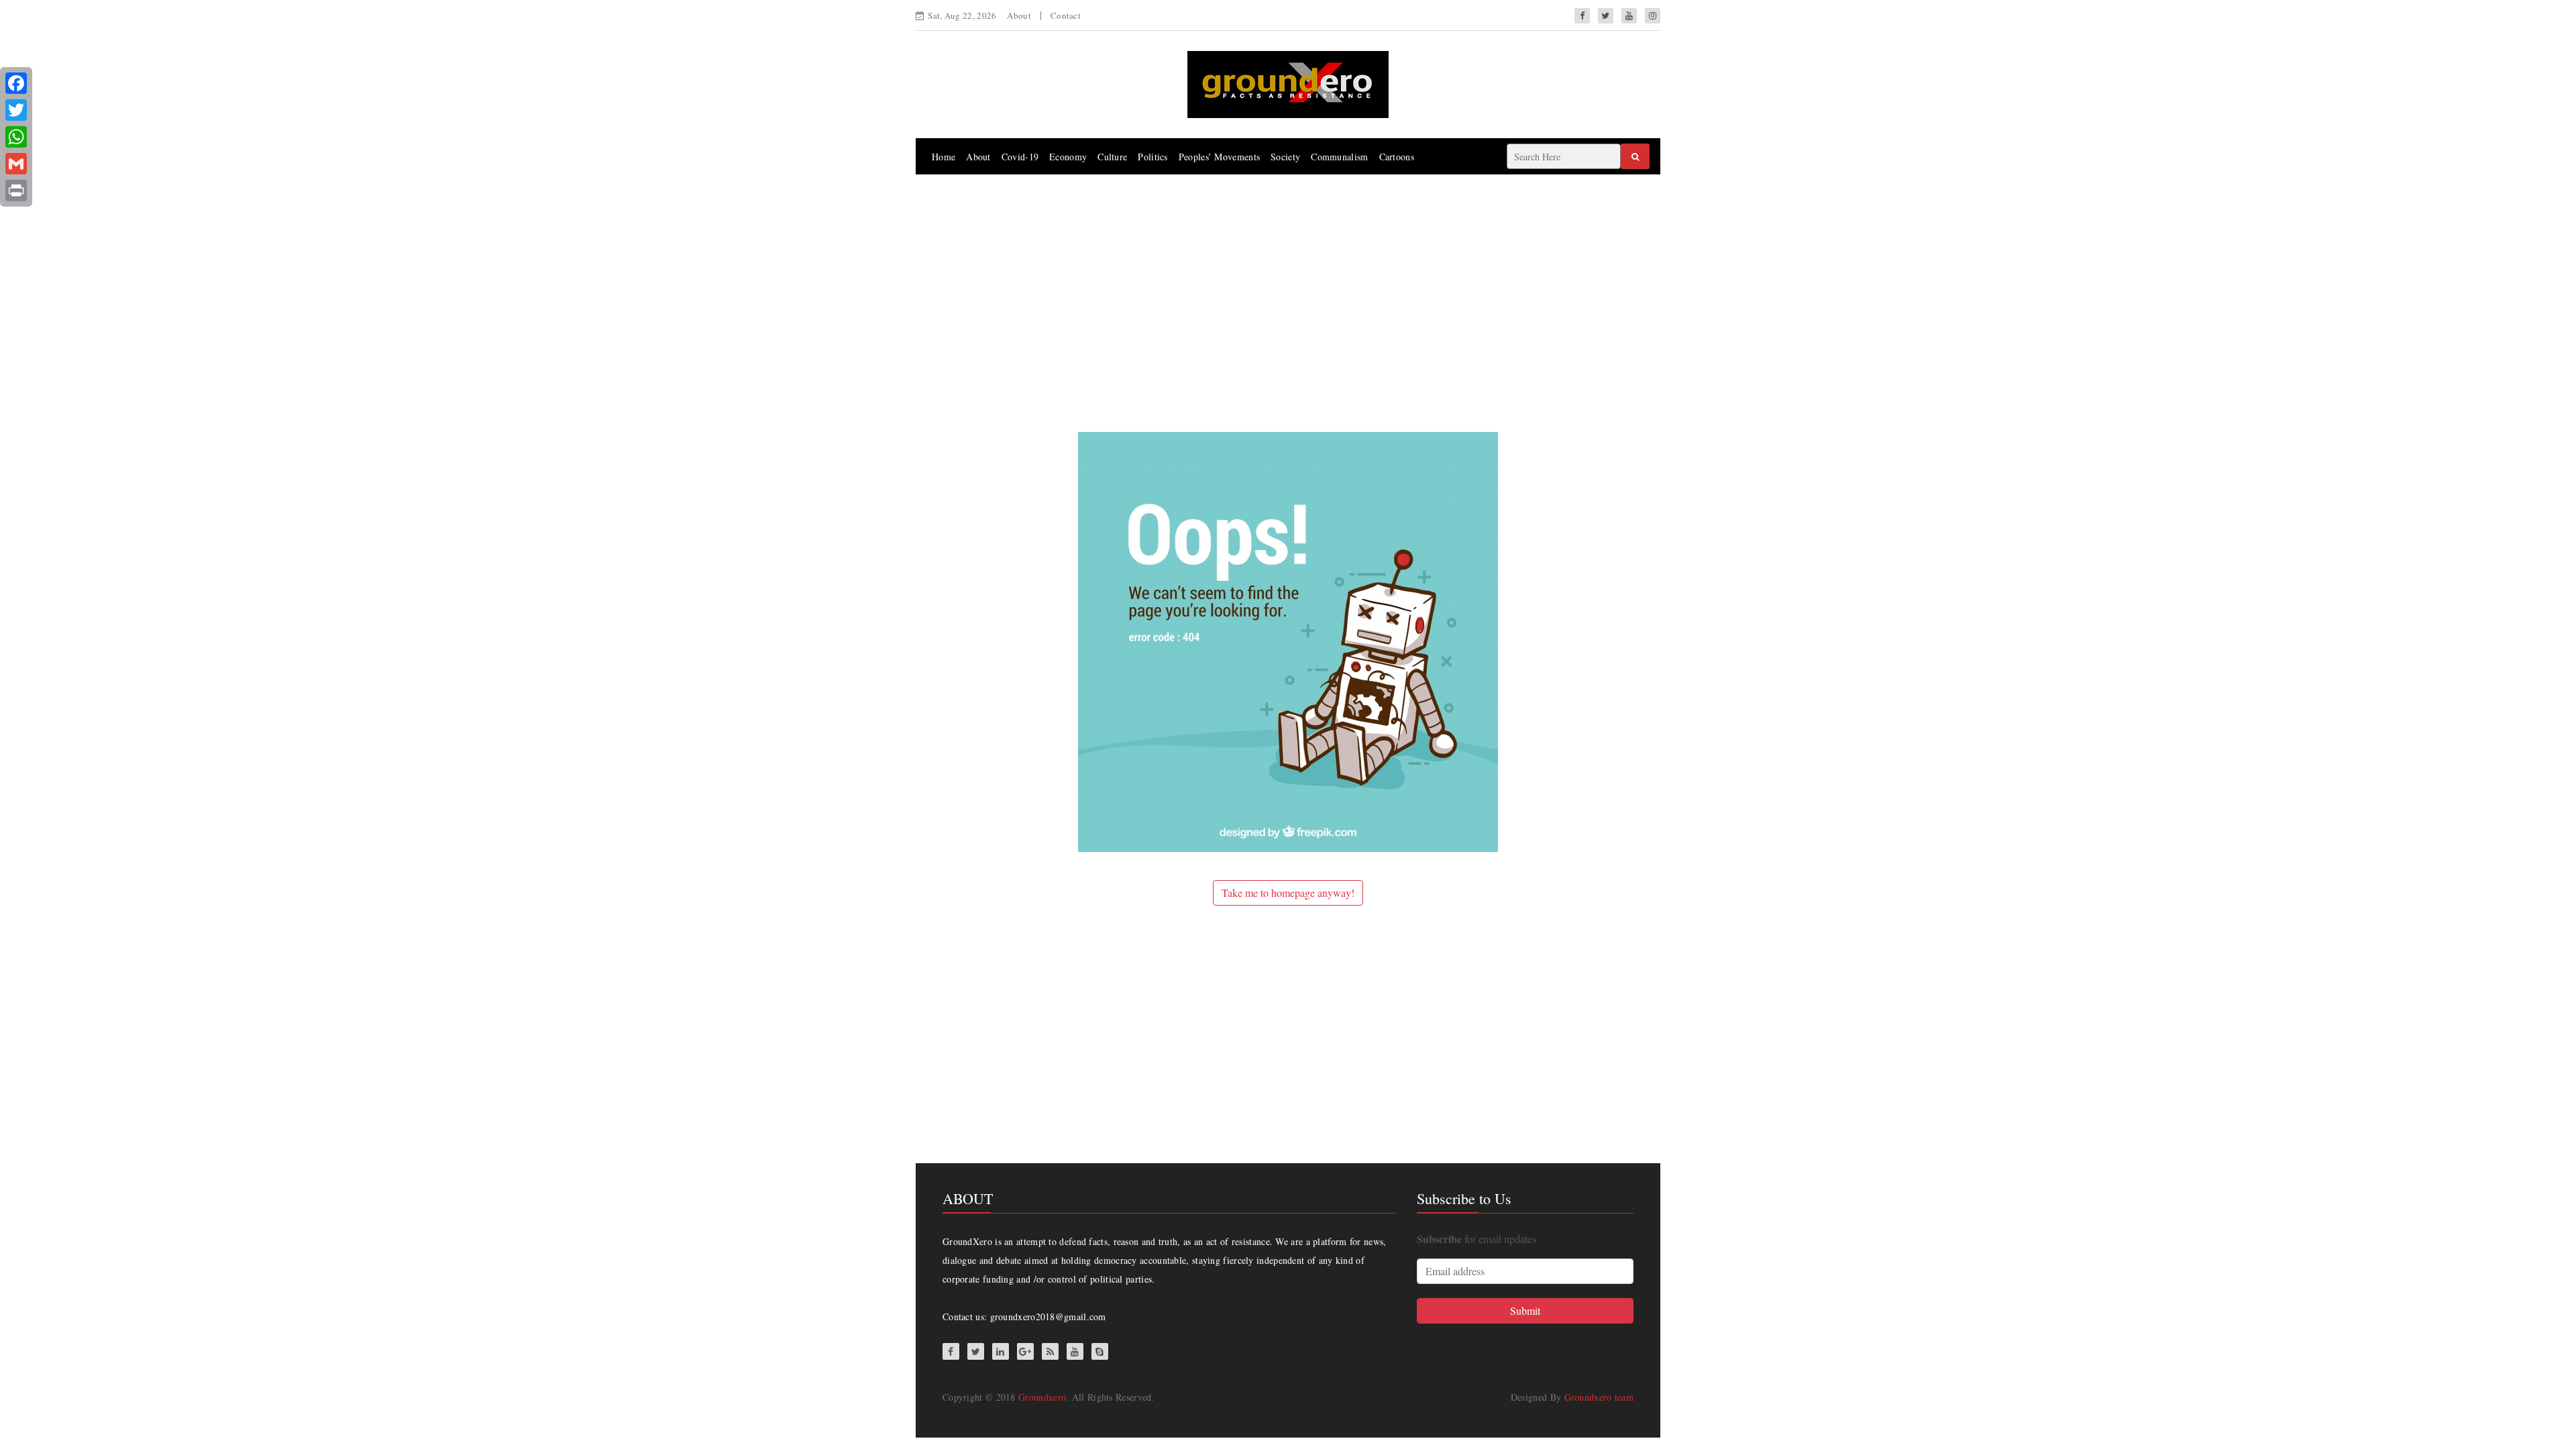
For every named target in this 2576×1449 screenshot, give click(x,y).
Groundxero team (1599, 1397)
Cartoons (1397, 157)
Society (1285, 157)
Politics (1152, 157)
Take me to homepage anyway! (1288, 893)
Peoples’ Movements (1219, 157)
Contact (1066, 15)
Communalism (1339, 157)
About (1019, 15)
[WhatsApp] (16, 137)
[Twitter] (16, 110)
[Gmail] (16, 164)
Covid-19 (1020, 157)
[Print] (16, 191)
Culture (1112, 157)
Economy (1068, 157)
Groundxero (1042, 1397)
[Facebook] (16, 83)
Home (944, 157)
